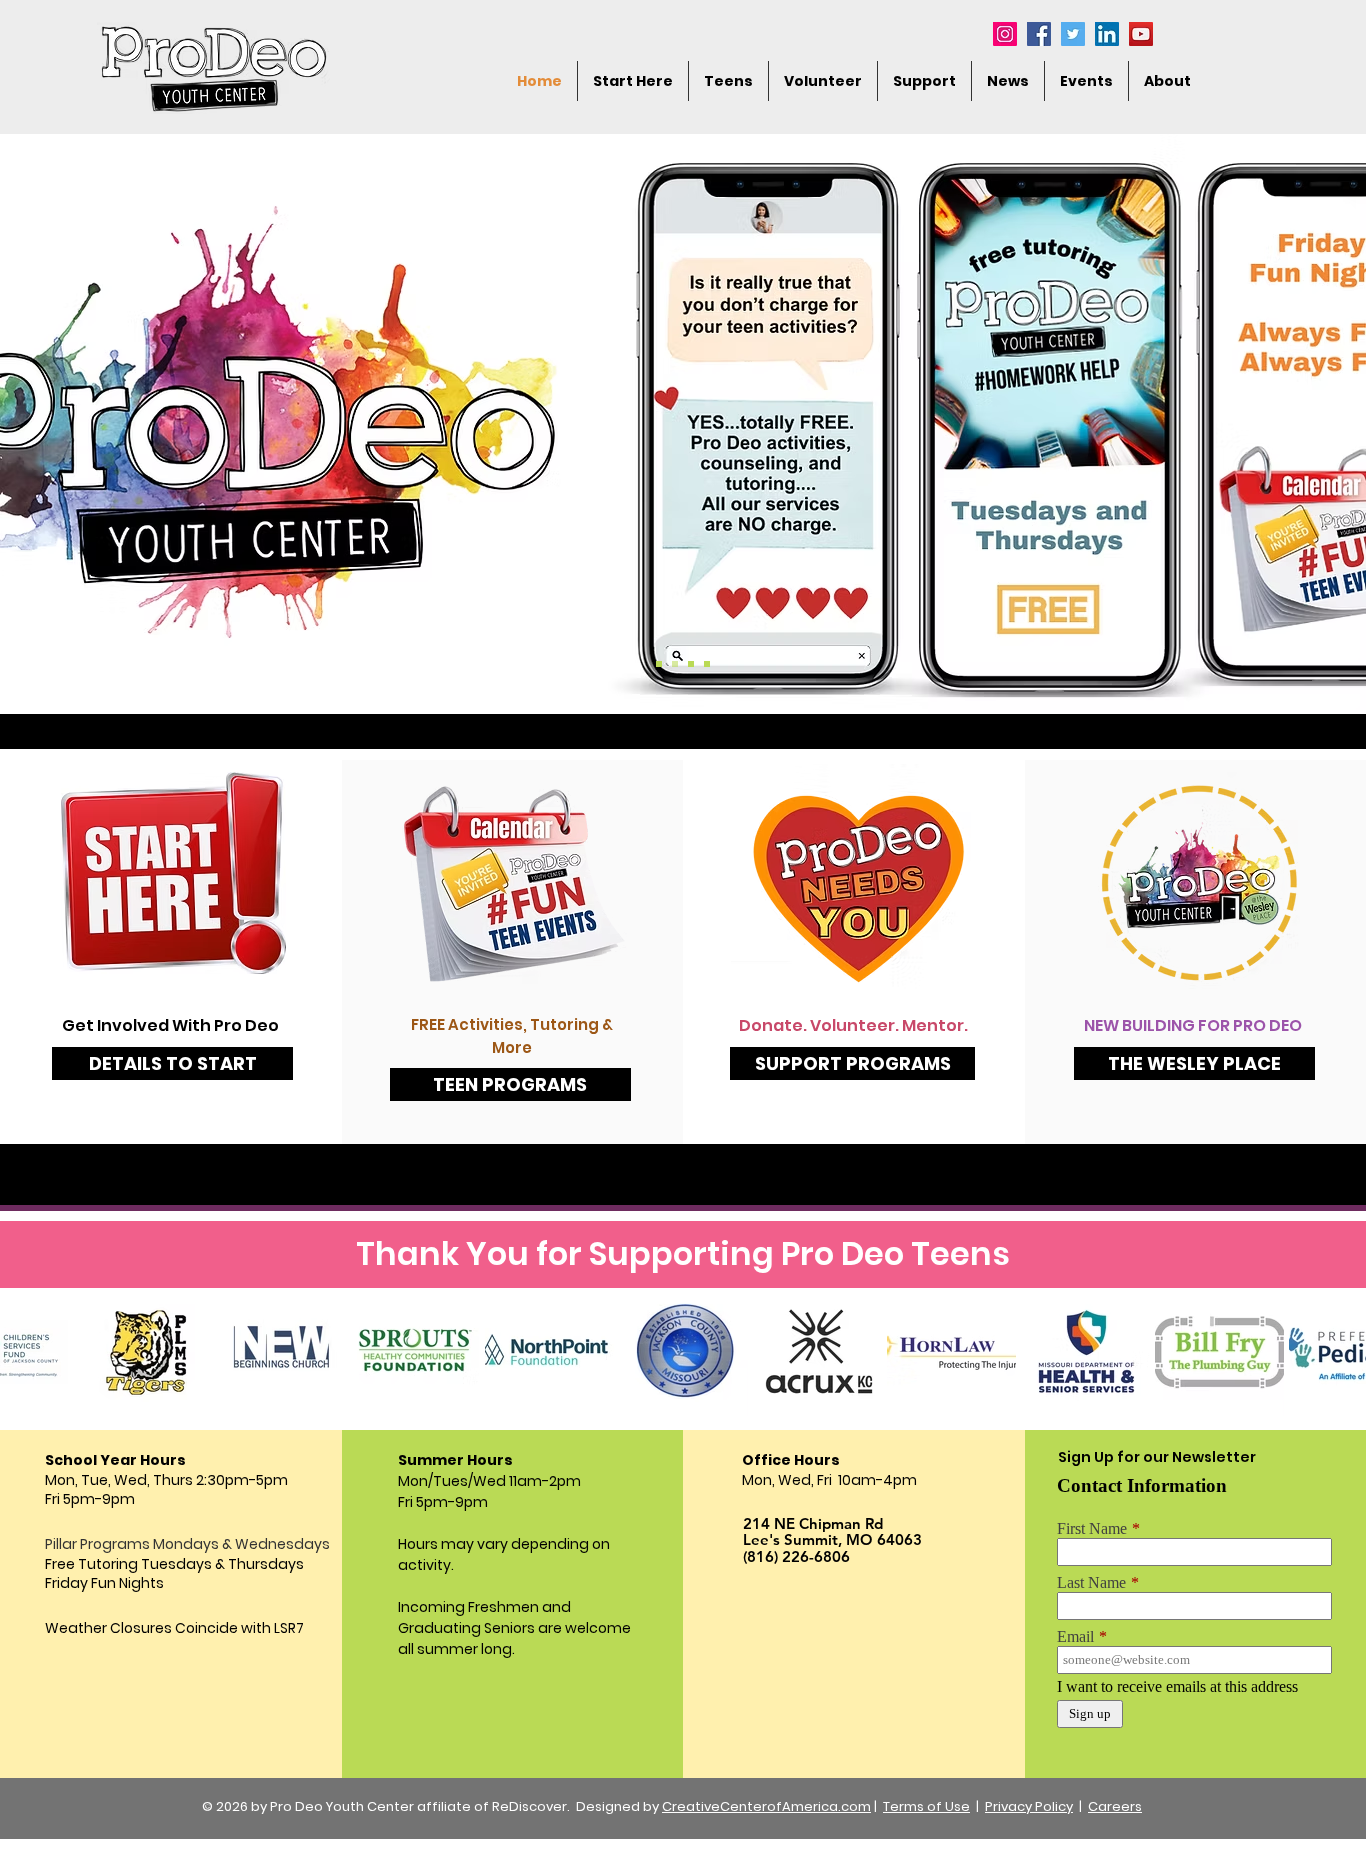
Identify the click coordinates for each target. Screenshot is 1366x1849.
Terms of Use (926, 1806)
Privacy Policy (1029, 1806)
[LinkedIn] (1107, 34)
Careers (1115, 1806)
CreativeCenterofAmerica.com (766, 1806)
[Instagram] (1005, 34)
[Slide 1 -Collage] (659, 664)
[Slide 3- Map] (691, 664)
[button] (1167, 81)
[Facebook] (1039, 34)
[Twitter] (1073, 34)
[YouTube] (1141, 34)
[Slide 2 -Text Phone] (675, 664)
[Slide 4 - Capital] (707, 664)
